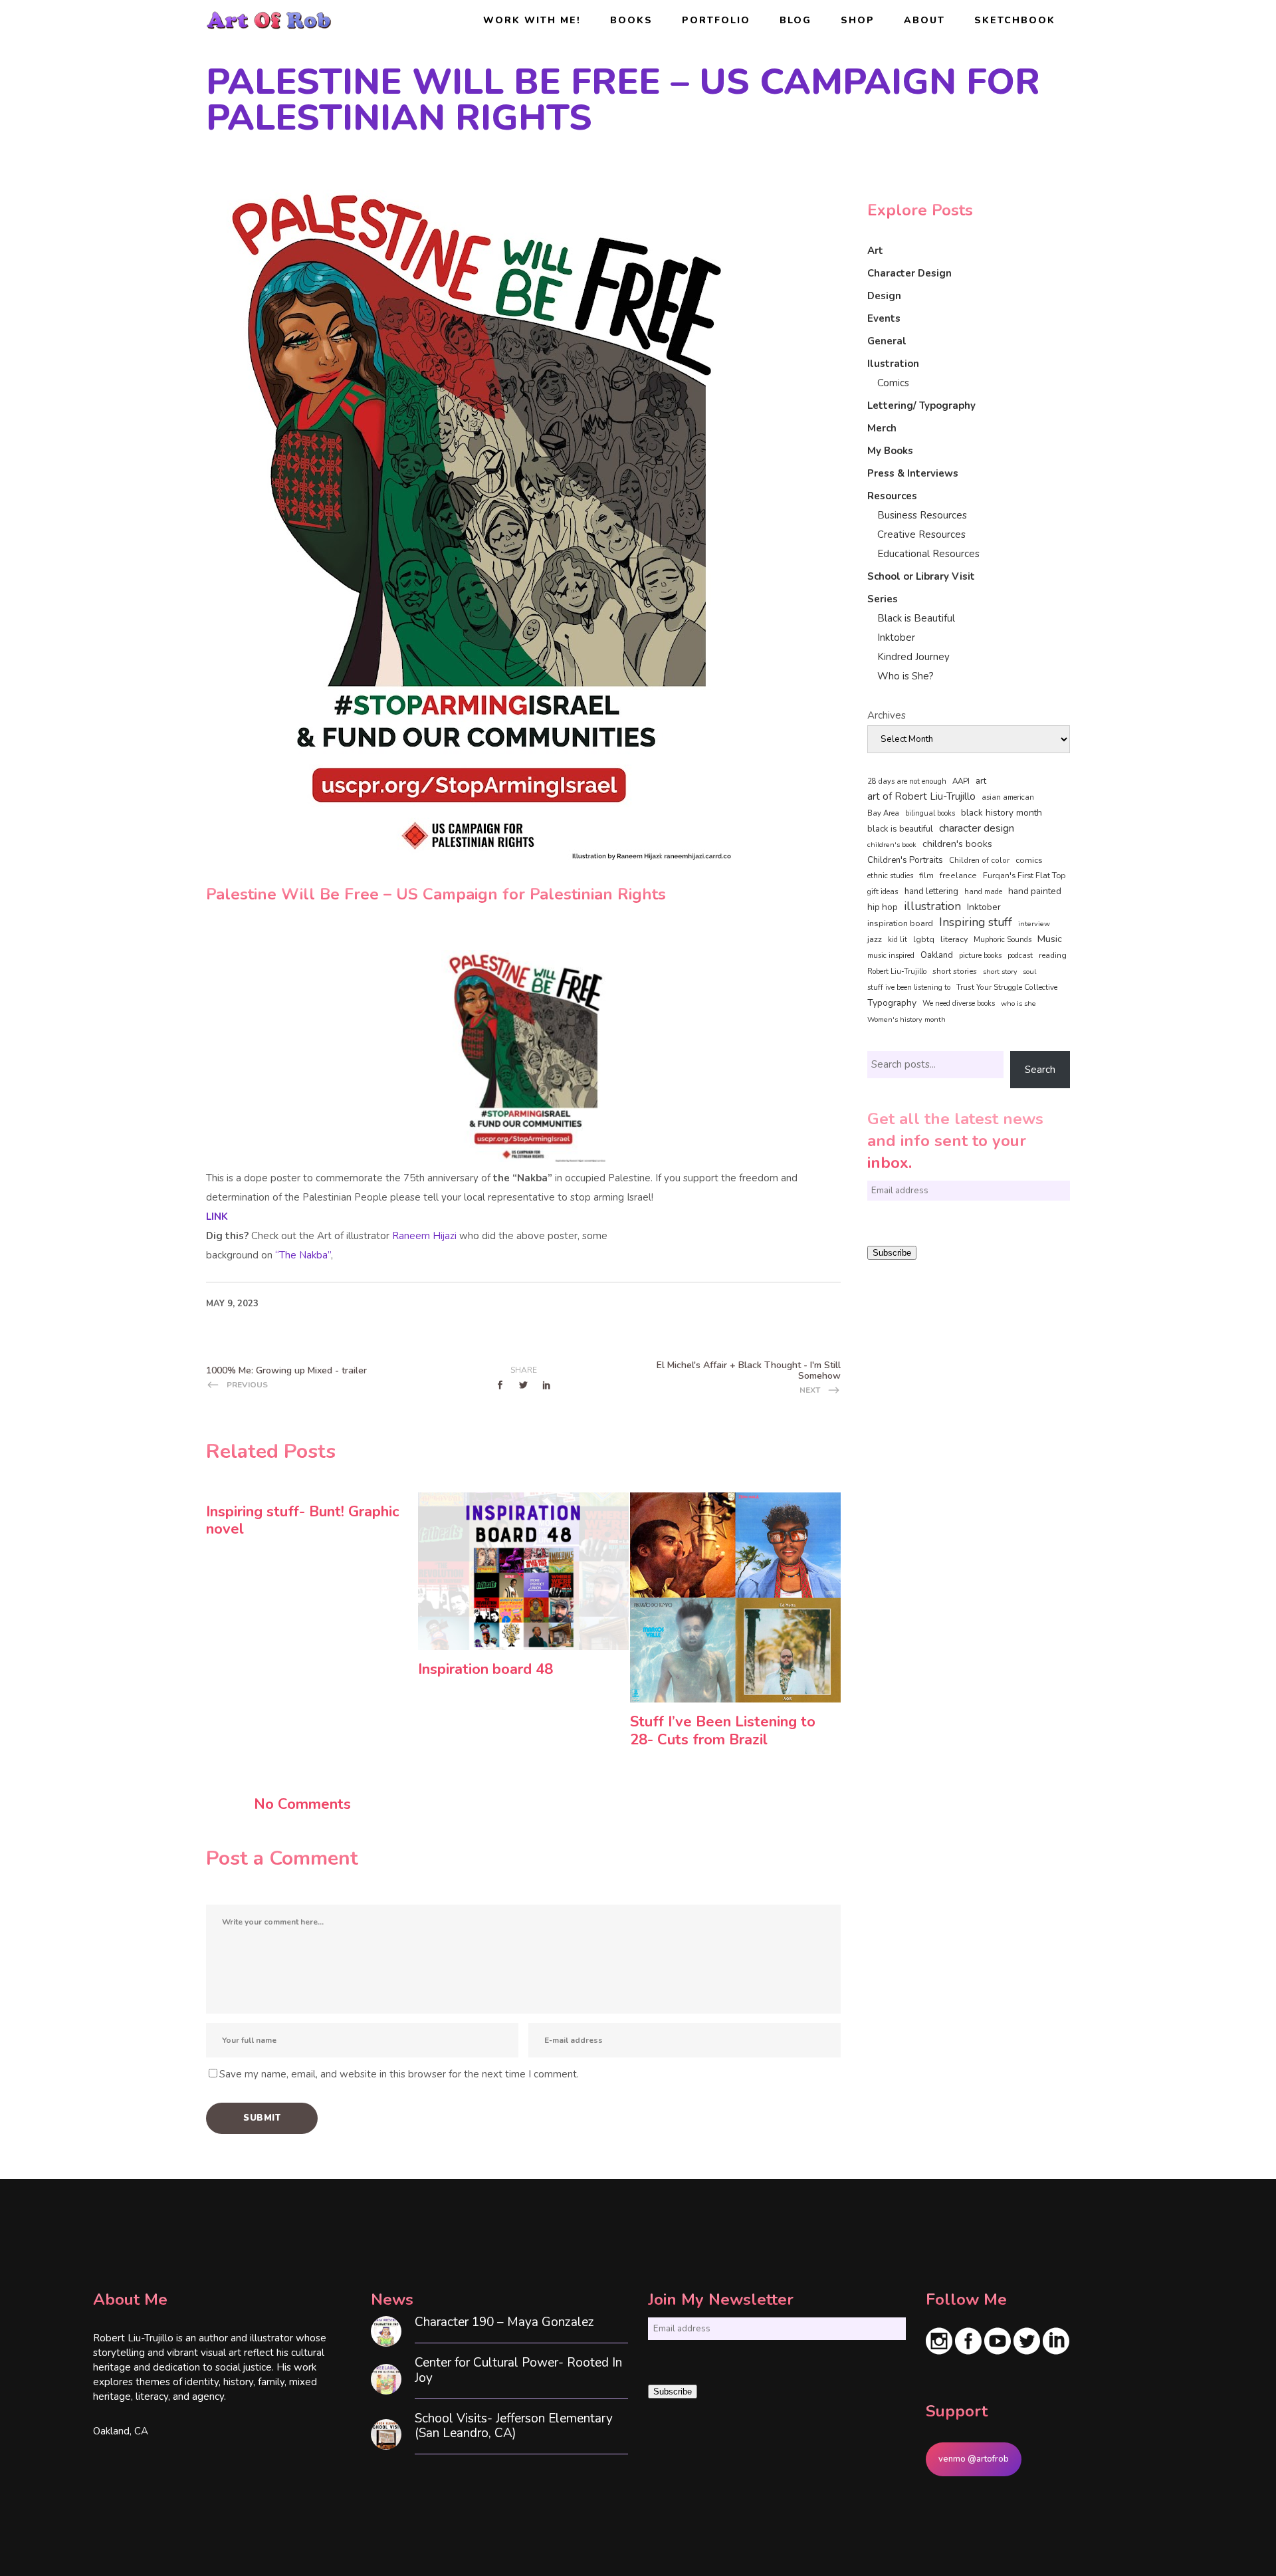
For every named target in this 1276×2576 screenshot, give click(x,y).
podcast (1020, 956)
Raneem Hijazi (424, 1236)
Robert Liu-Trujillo (897, 972)
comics (1029, 860)
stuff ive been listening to (909, 988)
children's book (892, 845)
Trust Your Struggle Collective (1007, 987)
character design (977, 828)
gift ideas (883, 891)
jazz (875, 939)
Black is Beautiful (916, 618)
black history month (1002, 813)
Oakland (937, 955)
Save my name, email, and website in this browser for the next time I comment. (399, 2074)
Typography (892, 1003)
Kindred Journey (913, 657)
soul (1029, 972)
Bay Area (883, 813)
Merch (882, 428)
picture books (980, 956)
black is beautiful (900, 829)
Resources (892, 496)
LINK (217, 1217)
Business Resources (922, 515)
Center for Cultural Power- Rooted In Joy (518, 2371)
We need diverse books (959, 1003)
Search (1040, 1070)
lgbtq (924, 939)
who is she (1018, 1003)
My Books (890, 451)
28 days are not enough (907, 781)
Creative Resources (921, 534)
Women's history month (906, 1019)
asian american (1008, 797)
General (887, 341)
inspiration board (900, 923)
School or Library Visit (921, 576)
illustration (932, 907)
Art (875, 251)
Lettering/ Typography (921, 406)
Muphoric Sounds (1003, 940)
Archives (887, 715)
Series (883, 599)
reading (1053, 955)
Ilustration (893, 364)
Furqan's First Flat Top (1024, 876)
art (981, 781)
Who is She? (905, 676)
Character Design (909, 273)
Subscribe (892, 1253)
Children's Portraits (905, 860)
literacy (954, 939)
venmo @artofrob (974, 2459)
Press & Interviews (913, 473)
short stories (955, 971)
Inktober (896, 638)
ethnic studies (890, 876)
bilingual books (930, 813)
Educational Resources (928, 554)
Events (884, 318)
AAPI (961, 781)
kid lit (898, 940)
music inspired (891, 956)
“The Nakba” (303, 1255)
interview (1034, 924)
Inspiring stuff (976, 922)
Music (1050, 939)
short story (1000, 972)
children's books (957, 844)
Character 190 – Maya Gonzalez (504, 2322)
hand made (983, 892)
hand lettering (931, 891)
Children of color (979, 860)
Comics (893, 383)
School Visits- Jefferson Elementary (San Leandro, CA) (514, 2426)
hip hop (883, 907)
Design (884, 296)
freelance (958, 876)
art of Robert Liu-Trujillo (921, 796)
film (926, 876)
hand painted (1035, 891)
